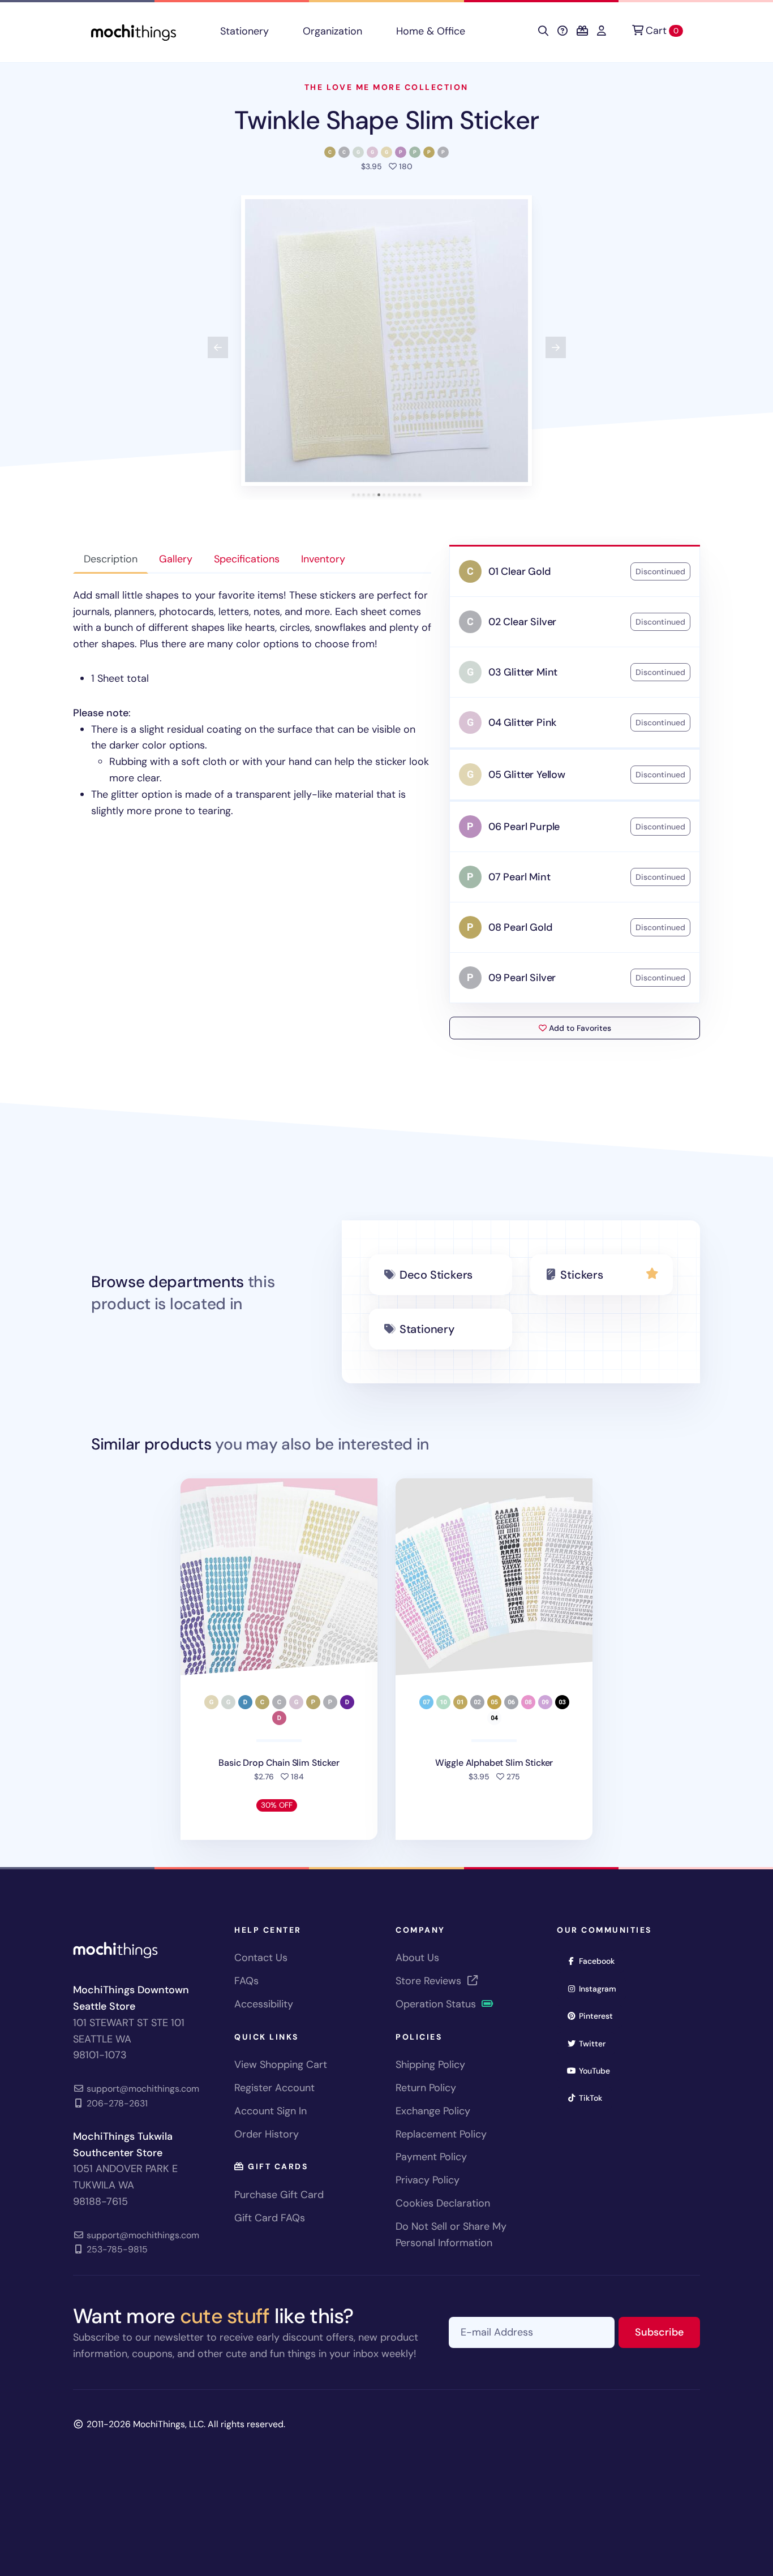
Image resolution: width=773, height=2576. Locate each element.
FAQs (246, 1981)
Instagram (601, 1988)
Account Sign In (270, 2111)
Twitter (596, 2043)
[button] (386, 341)
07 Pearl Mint (519, 877)
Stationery (244, 31)
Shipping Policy (430, 2065)
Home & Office (431, 31)
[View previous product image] (218, 347)
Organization (332, 31)
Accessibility (264, 2004)
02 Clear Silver (522, 622)
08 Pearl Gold (520, 927)
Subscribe (667, 2332)
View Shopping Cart (281, 2065)
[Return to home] (134, 31)
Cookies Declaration (443, 2203)
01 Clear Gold (519, 571)
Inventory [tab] (323, 559)
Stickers (581, 1275)
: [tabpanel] (252, 703)
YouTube (598, 2070)
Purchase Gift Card (279, 2195)
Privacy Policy (428, 2180)
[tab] (353, 495)
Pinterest (600, 2016)
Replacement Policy (441, 2134)
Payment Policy (431, 2157)
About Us (417, 1958)
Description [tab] (111, 559)
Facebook (600, 1961)
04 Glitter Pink (522, 723)
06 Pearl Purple (524, 827)
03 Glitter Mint (523, 672)
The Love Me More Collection (386, 87)
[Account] (602, 31)
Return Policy (426, 2088)
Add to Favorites (579, 1028)
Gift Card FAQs (270, 2218)
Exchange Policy (433, 2111)
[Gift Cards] (582, 31)
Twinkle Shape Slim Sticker (386, 120)
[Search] (543, 31)
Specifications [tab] (247, 559)
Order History (267, 2134)
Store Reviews (430, 1981)
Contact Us (261, 1958)
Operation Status (437, 2004)
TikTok (594, 2098)
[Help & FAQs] (562, 31)
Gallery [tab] (176, 559)
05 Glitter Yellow (527, 775)
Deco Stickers (436, 1275)
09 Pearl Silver (522, 978)
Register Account (274, 2088)
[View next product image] (556, 347)
